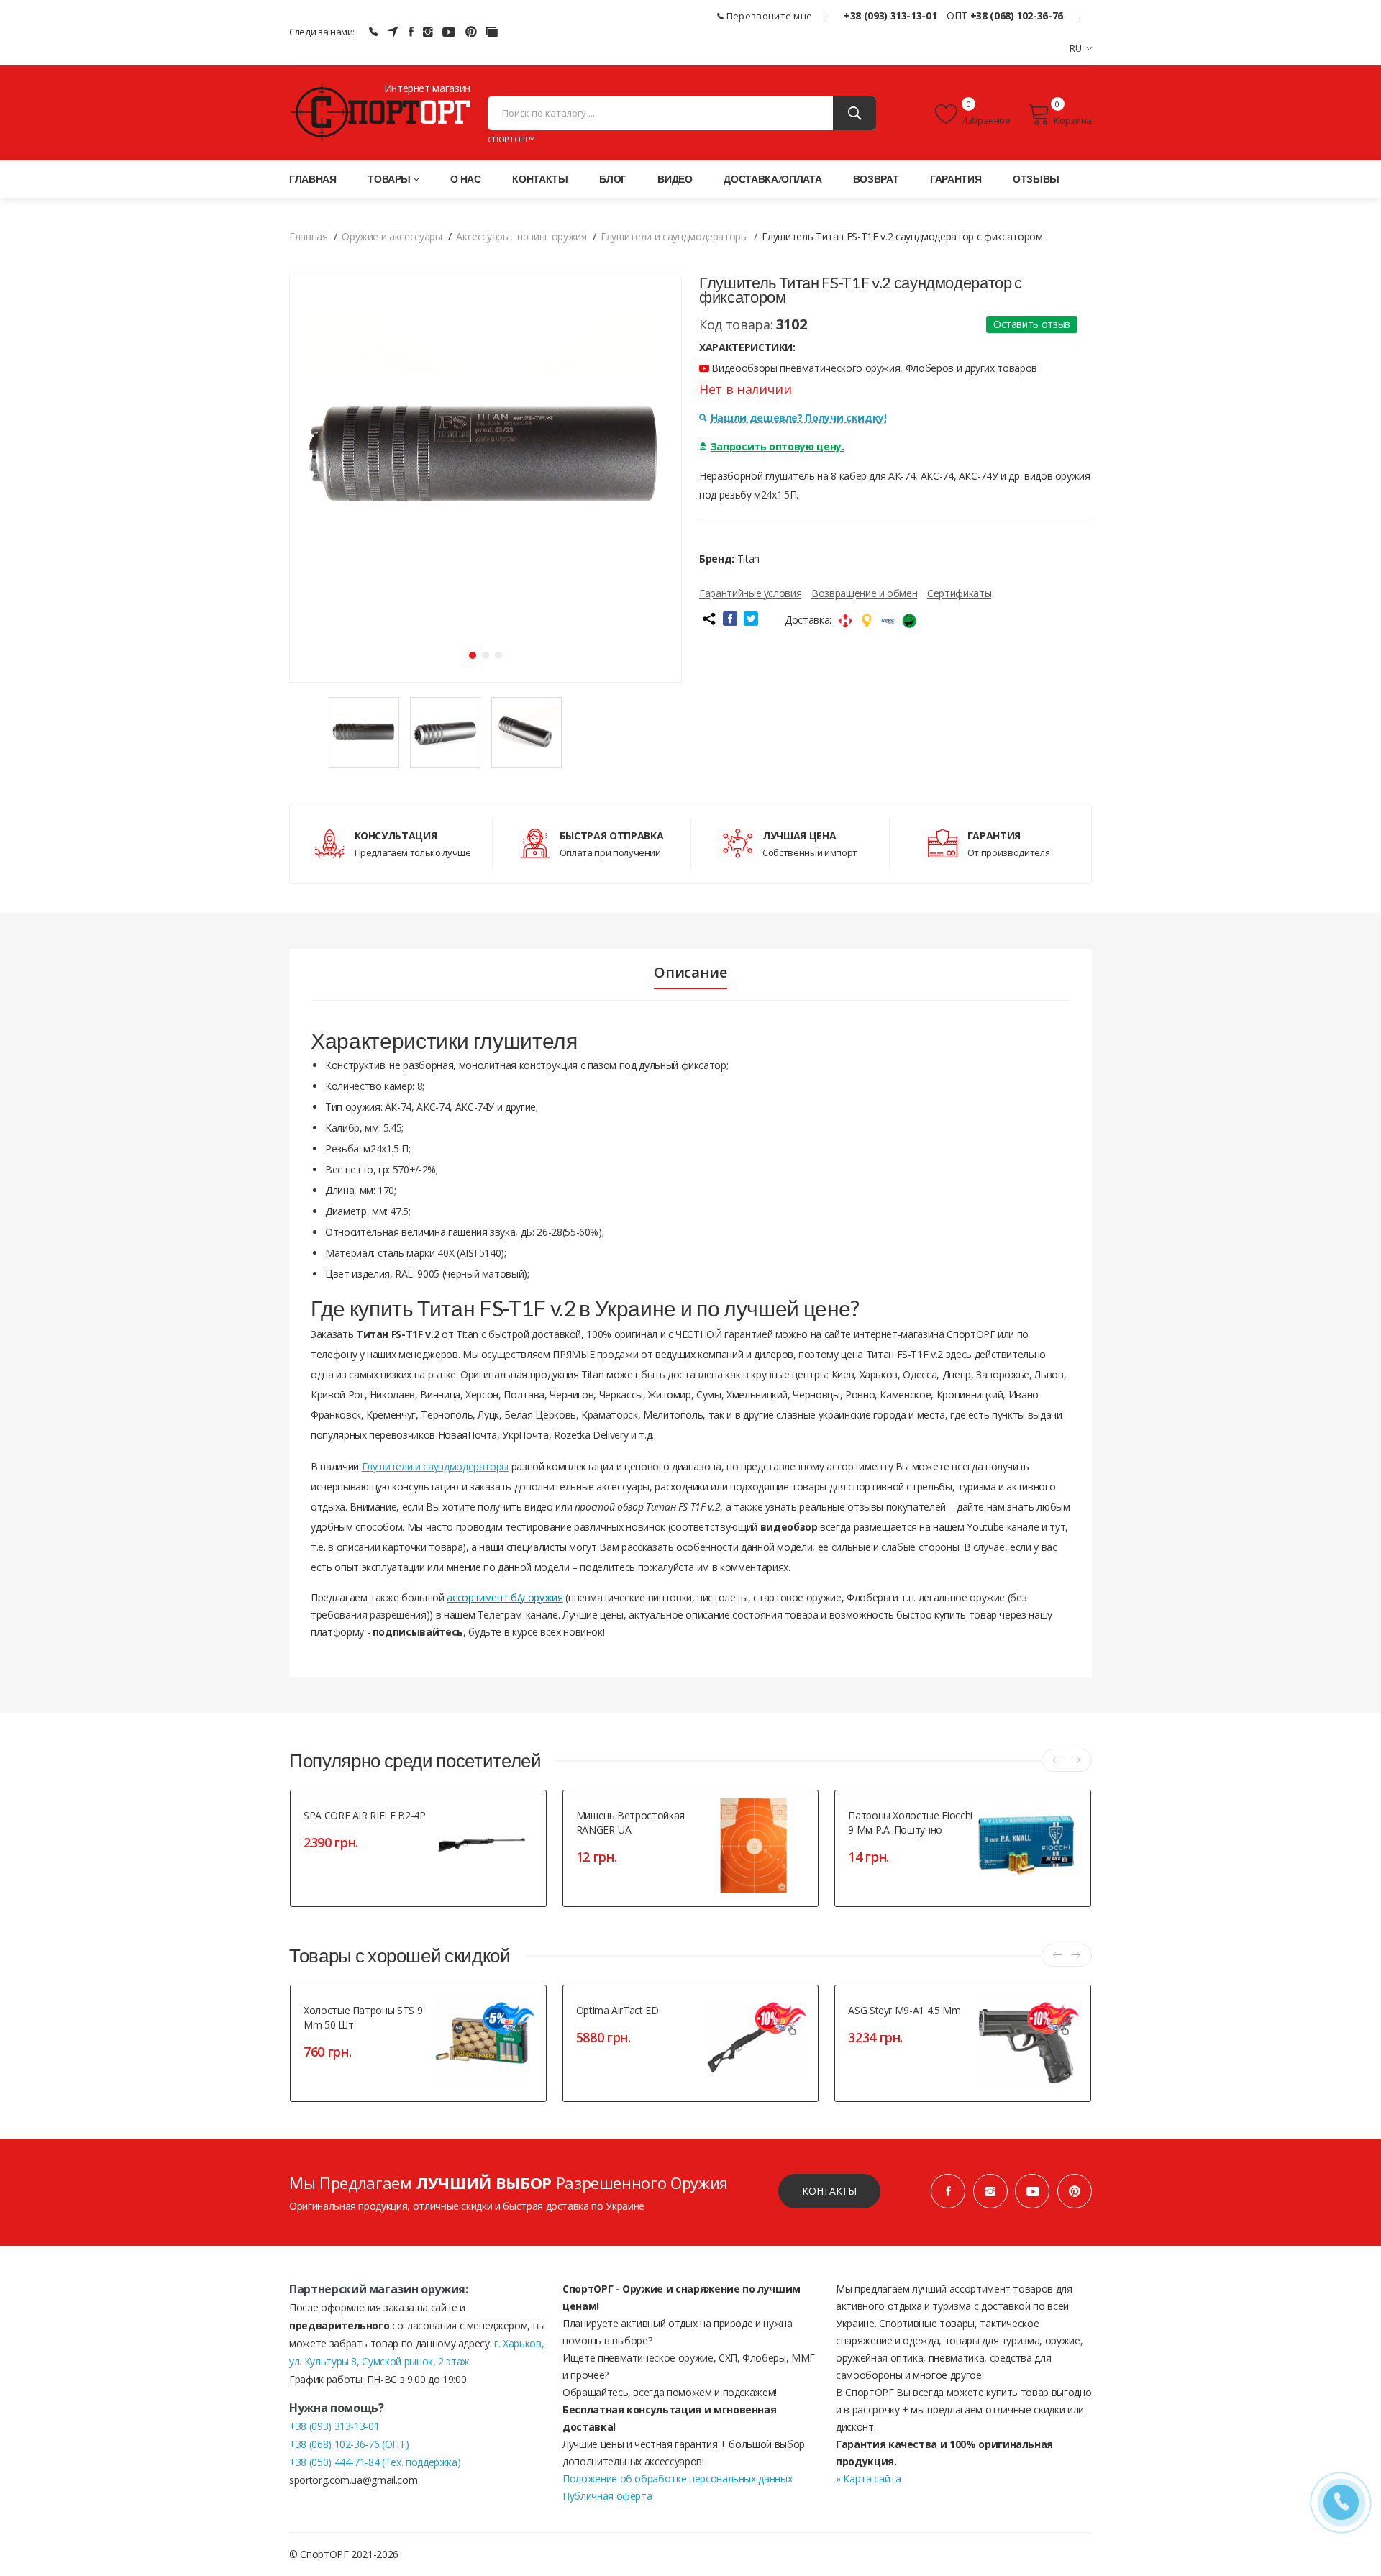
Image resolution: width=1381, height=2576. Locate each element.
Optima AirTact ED (617, 2010)
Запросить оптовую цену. (778, 446)
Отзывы (1036, 179)
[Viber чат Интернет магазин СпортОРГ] (373, 32)
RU (1076, 48)
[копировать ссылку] (708, 619)
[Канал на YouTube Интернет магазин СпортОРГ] (449, 32)
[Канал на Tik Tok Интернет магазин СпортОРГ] (492, 32)
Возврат (876, 179)
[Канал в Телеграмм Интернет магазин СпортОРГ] (393, 32)
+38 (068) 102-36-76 (1017, 15)
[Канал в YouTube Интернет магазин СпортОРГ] (1032, 2191)
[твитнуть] (751, 619)
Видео (675, 179)
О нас (465, 179)
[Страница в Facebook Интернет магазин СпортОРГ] (411, 32)
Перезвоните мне (768, 16)
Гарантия (956, 179)
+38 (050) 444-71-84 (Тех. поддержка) (375, 2462)
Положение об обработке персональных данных (677, 2479)
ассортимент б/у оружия (505, 1597)
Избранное (986, 120)
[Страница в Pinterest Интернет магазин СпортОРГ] (1075, 2191)
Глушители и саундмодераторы (436, 1466)
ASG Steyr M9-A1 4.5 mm (904, 2010)
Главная (313, 179)
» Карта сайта (868, 2479)
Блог (613, 179)
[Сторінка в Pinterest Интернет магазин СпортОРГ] (471, 32)
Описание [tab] (690, 973)
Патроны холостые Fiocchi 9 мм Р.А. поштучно (910, 1822)
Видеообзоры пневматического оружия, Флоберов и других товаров (873, 368)
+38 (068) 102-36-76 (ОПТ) (349, 2444)
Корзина (1073, 120)
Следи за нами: (322, 32)
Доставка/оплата (772, 179)
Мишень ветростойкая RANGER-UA (630, 1822)
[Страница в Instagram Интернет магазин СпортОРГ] (428, 32)
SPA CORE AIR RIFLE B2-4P (365, 1815)
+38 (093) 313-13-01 (890, 15)
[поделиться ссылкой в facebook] (730, 619)
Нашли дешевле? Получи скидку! (799, 418)
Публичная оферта (607, 2496)
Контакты (540, 179)
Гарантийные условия (750, 593)
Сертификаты (959, 593)
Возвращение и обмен (864, 593)
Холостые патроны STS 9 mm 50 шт (363, 2017)
